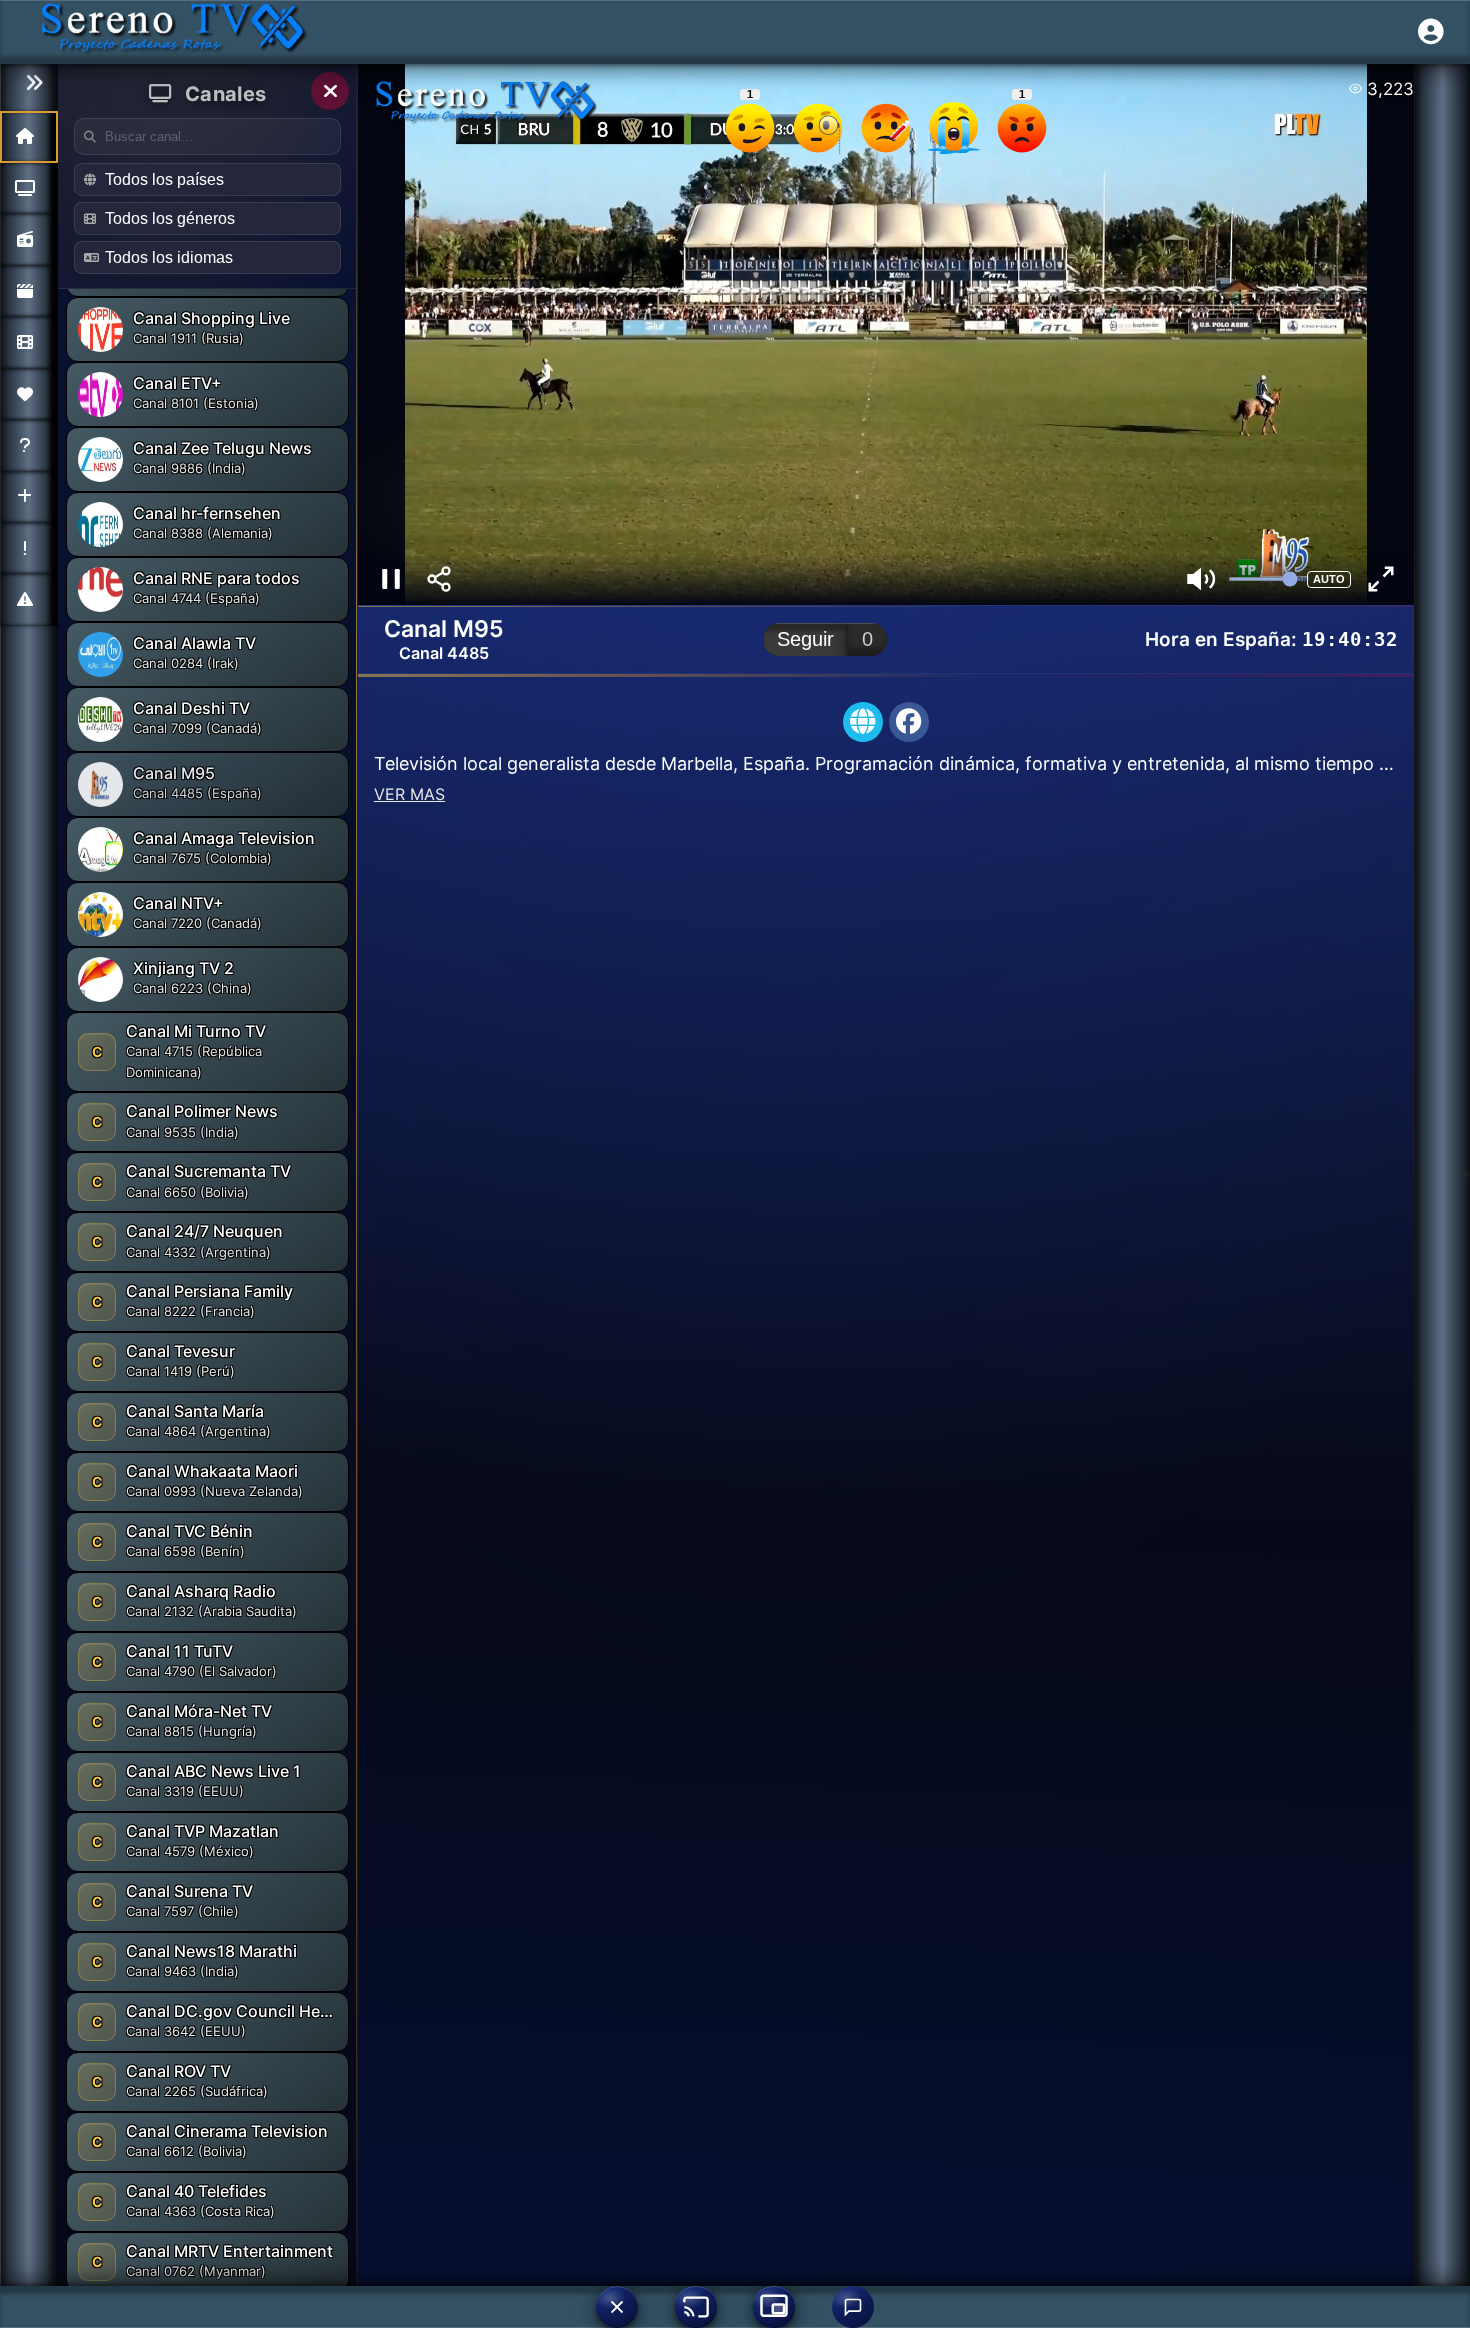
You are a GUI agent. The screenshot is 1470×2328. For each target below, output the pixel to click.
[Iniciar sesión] (1431, 32)
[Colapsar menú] (29, 83)
